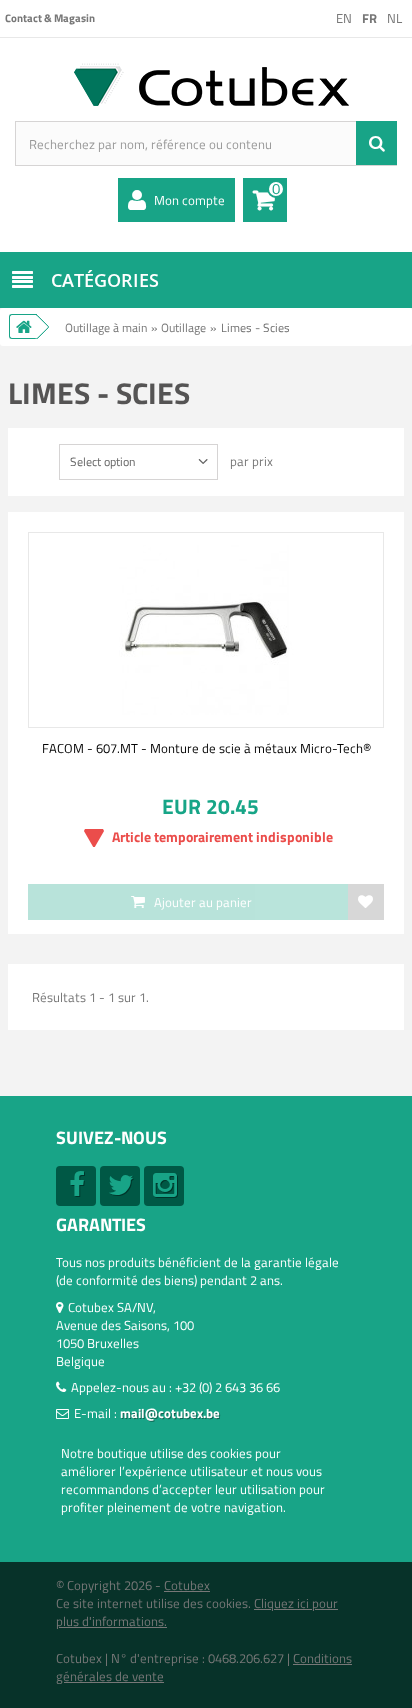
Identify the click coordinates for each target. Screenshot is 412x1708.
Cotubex (187, 1585)
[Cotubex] (206, 84)
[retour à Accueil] (23, 326)
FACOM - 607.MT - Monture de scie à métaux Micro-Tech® (206, 748)
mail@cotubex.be (170, 1413)
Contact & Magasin (50, 18)
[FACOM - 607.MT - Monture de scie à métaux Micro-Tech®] (206, 630)
